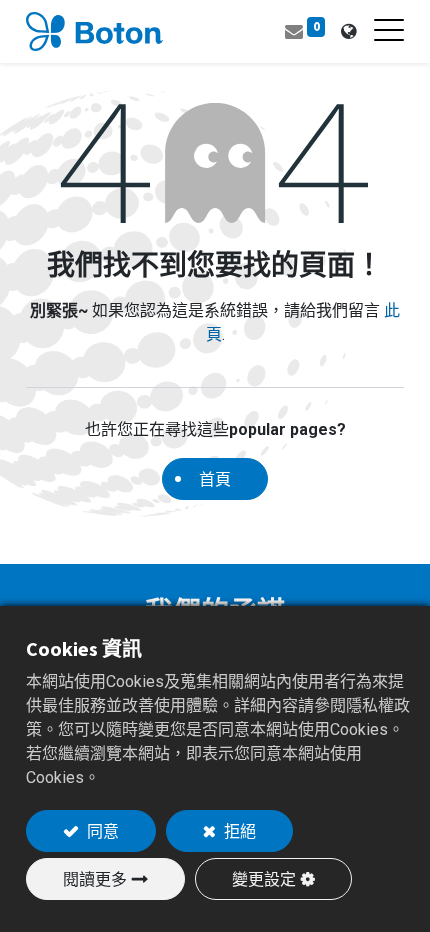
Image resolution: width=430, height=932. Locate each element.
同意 (101, 831)
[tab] (348, 31)
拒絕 (238, 831)
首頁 (215, 479)
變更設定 (264, 879)
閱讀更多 (95, 879)
